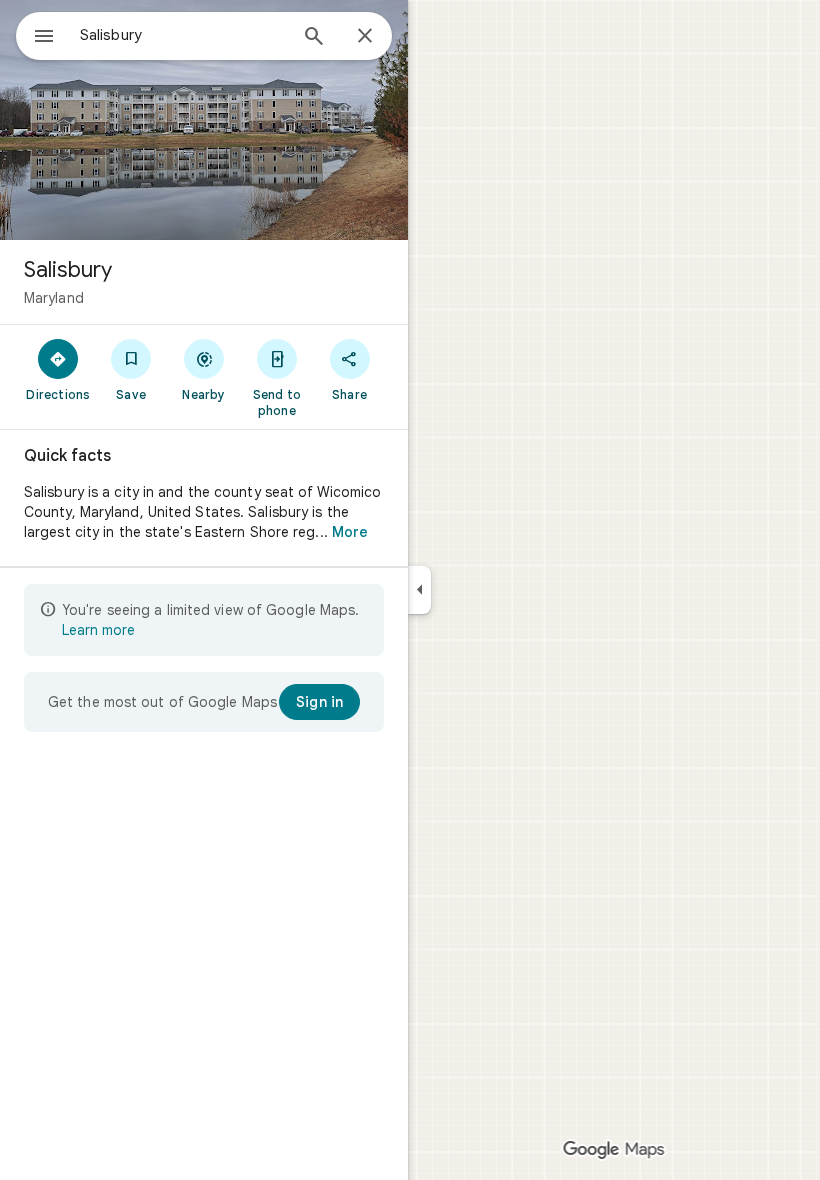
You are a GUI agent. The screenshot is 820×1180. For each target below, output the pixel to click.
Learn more (98, 630)
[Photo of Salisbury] (204, 120)
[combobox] (183, 35)
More (350, 532)
